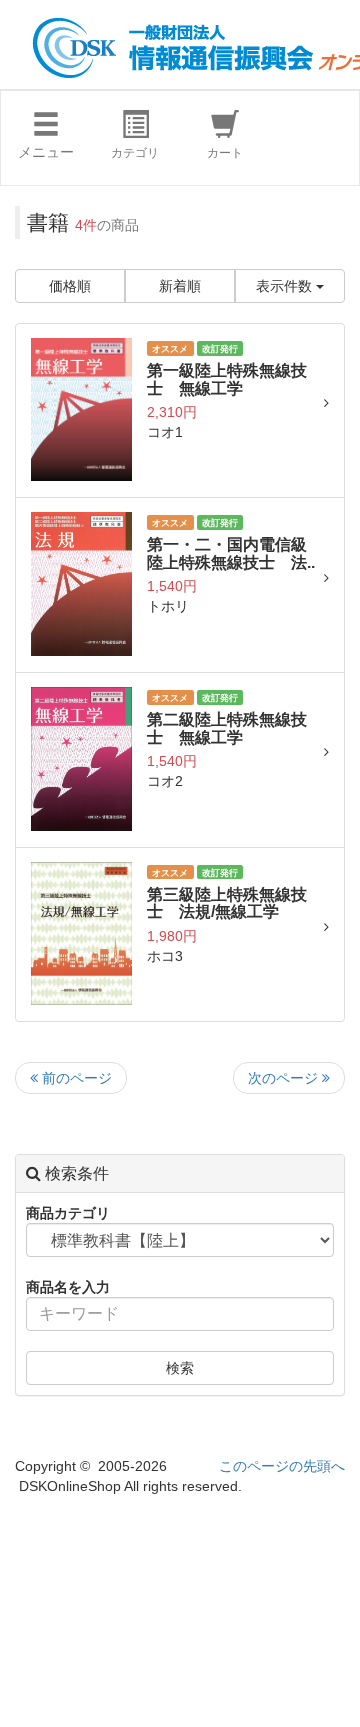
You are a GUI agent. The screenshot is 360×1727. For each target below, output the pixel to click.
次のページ (285, 1078)
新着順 (180, 286)
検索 (180, 1368)
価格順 (70, 286)
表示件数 (286, 286)
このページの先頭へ (282, 1466)
